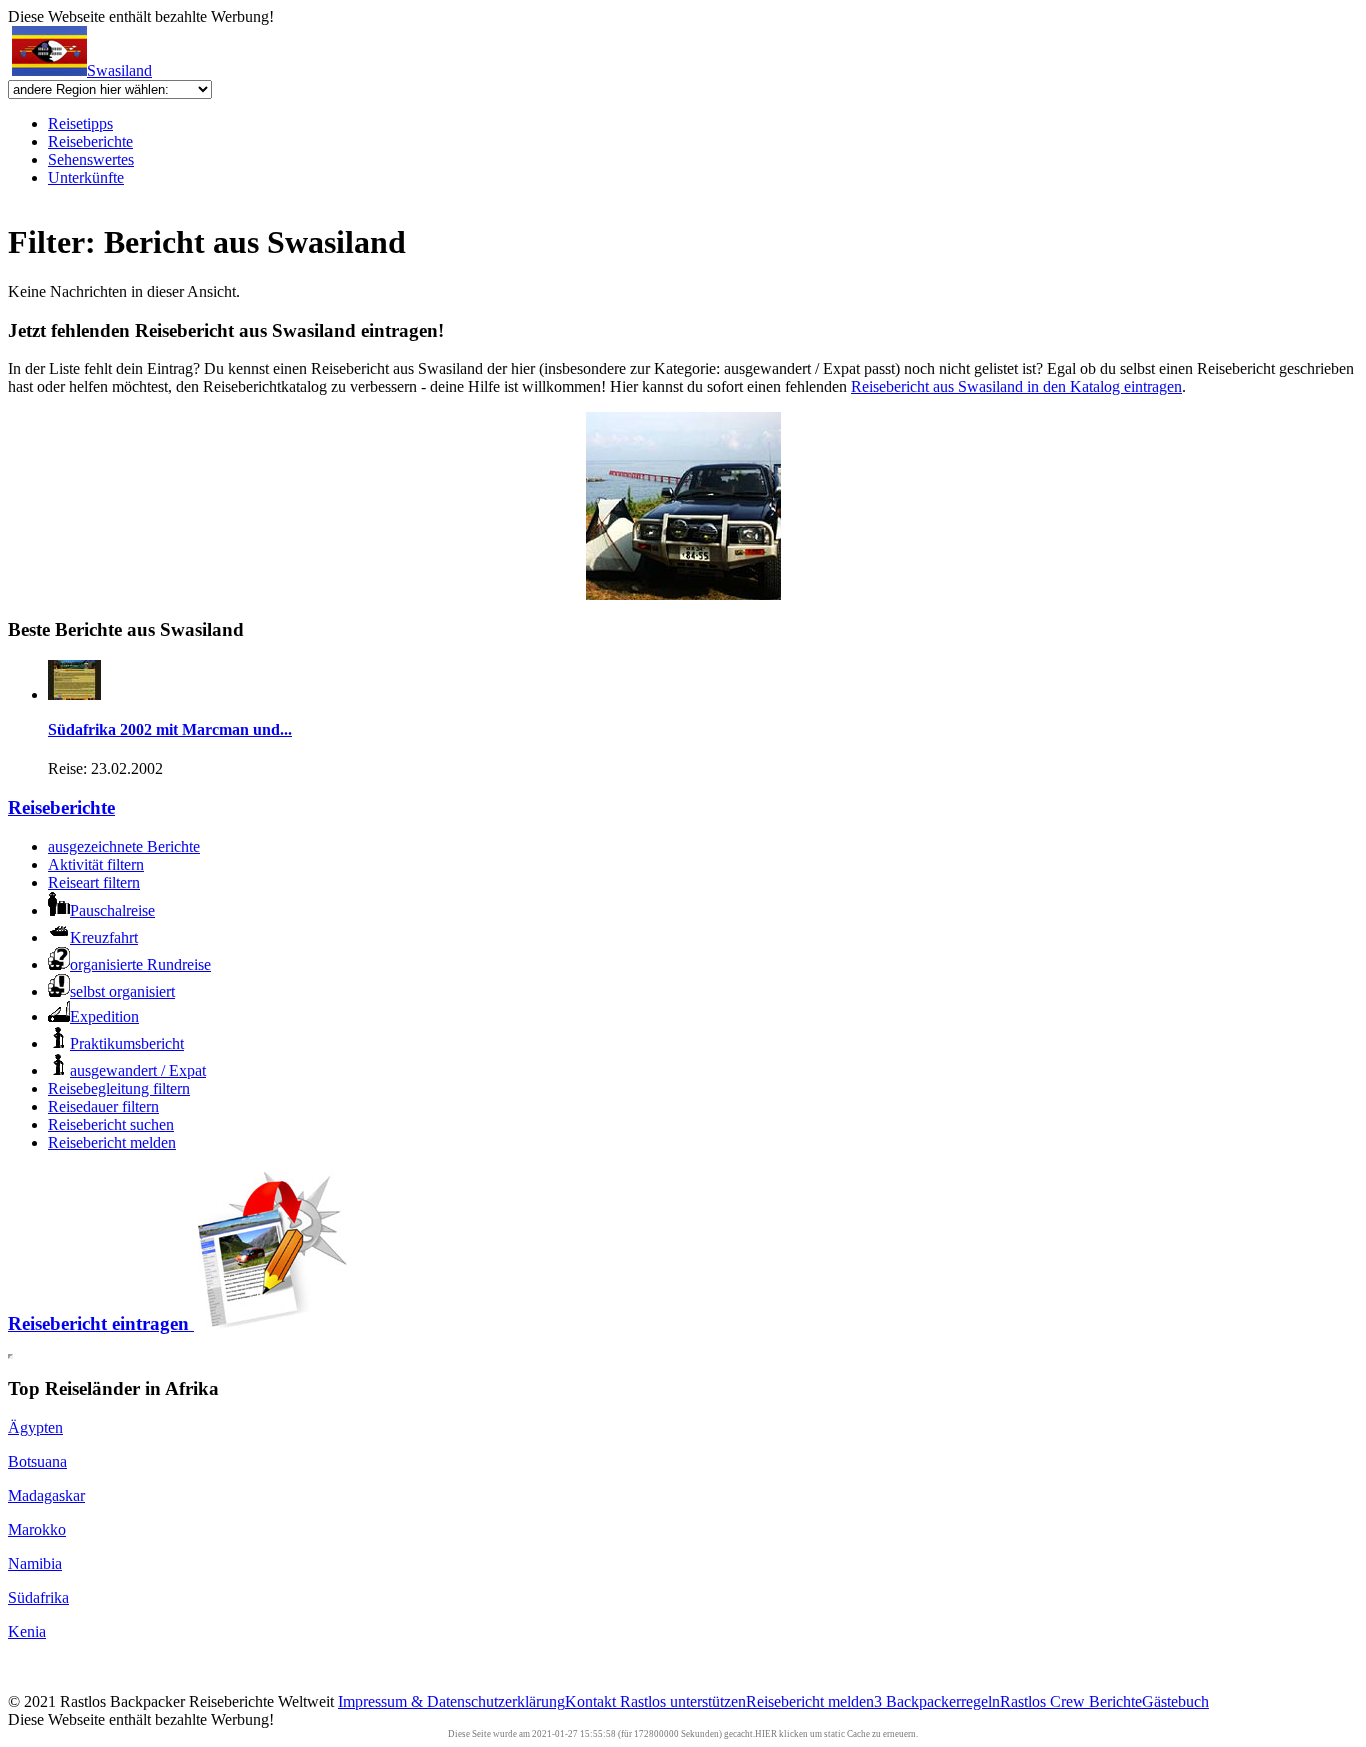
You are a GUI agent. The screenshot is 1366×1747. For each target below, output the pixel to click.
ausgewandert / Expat (138, 1070)
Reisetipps (80, 123)
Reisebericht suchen (111, 1124)
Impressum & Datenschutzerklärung (451, 1701)
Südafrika (38, 1597)
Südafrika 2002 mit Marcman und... (170, 729)
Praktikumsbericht (127, 1043)
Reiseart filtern (94, 882)
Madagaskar (46, 1495)
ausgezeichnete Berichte (124, 846)
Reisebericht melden (112, 1142)
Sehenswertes (91, 159)
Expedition (104, 1016)
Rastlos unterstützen (683, 1701)
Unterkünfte (86, 177)
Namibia (35, 1563)
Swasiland (119, 70)
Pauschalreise (112, 910)
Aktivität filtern (96, 864)
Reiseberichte (90, 141)
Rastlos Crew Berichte (1071, 1701)
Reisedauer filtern (103, 1106)
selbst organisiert (122, 991)
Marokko (37, 1529)
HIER (766, 1734)
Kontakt (592, 1701)
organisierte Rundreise (140, 964)
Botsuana (37, 1461)
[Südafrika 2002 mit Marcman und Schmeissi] (74, 694)
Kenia (27, 1631)
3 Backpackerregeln (937, 1701)
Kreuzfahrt (104, 937)
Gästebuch (1175, 1701)
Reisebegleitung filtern (119, 1088)
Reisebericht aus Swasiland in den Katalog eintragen (1016, 386)
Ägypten (35, 1427)
